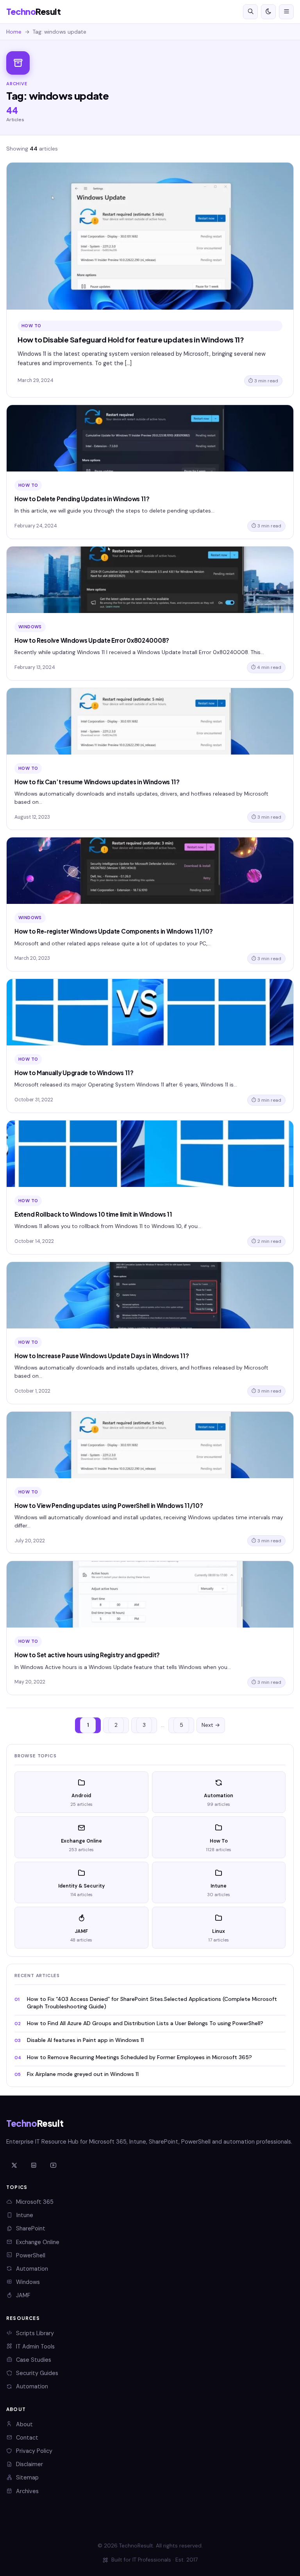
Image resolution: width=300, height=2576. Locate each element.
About (24, 2424)
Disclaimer (29, 2464)
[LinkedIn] (34, 2166)
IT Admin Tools (35, 2347)
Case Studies (34, 2360)
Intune (25, 2215)
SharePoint (31, 2228)
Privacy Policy (34, 2451)
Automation (32, 2269)
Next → (211, 1725)
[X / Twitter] (14, 2166)
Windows (28, 2282)
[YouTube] (53, 2166)
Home (14, 32)
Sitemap (27, 2477)
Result (33, 12)
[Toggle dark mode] (268, 12)
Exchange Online (38, 2242)
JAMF (23, 2295)
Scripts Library (35, 2333)
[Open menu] (286, 12)
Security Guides (37, 2373)
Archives (27, 2491)
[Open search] (250, 12)
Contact (27, 2438)
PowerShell (31, 2255)
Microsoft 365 (35, 2202)
